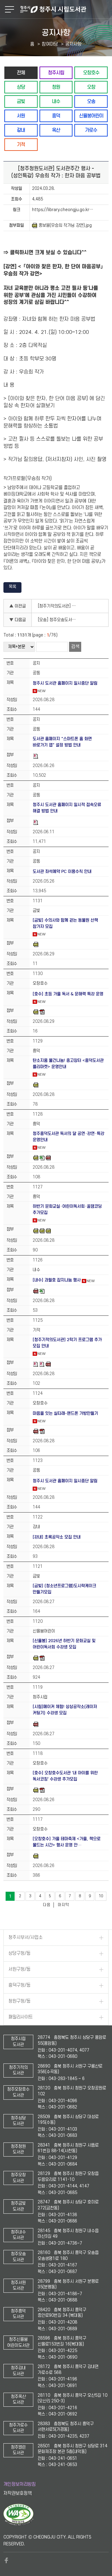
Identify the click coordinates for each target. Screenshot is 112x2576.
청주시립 (56, 73)
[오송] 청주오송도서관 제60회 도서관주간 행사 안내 (59, 620)
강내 (21, 130)
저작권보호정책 (18, 2493)
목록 (12, 587)
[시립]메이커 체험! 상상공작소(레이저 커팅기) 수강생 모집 (65, 1710)
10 (101, 1896)
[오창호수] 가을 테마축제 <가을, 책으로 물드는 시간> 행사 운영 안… (67, 1842)
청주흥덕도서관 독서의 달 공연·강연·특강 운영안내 (68, 1137)
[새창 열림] (19, 2524)
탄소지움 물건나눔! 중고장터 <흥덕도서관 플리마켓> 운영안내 (68, 1064)
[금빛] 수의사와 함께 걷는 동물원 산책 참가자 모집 (65, 923)
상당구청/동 (19, 1953)
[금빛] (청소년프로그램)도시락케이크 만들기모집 (64, 1589)
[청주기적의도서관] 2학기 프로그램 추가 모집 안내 (67, 1343)
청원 (56, 87)
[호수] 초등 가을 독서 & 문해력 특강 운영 (68, 994)
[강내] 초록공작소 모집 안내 (57, 1537)
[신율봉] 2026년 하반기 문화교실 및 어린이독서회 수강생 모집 (64, 1644)
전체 (21, 73)
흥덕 (56, 116)
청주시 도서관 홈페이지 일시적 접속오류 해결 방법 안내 (67, 808)
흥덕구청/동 (19, 1985)
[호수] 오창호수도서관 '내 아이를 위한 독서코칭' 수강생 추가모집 (65, 1776)
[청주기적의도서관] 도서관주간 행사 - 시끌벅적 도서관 (59, 606)
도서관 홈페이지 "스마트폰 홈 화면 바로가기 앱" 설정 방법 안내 (62, 742)
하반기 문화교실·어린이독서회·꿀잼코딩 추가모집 (67, 1209)
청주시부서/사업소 (26, 1937)
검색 (75, 647)
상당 (21, 87)
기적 (21, 144)
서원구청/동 (19, 1969)
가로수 (91, 130)
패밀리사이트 (21, 2017)
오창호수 (91, 73)
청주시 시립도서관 (65, 9)
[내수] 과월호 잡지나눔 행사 (57, 1280)
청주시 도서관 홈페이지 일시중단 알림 (65, 683)
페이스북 (7, 2560)
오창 (91, 87)
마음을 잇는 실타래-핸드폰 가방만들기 (65, 1413)
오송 (91, 101)
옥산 (56, 130)
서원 (21, 116)
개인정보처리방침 (20, 2484)
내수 (56, 101)
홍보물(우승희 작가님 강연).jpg (65, 225)
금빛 (21, 101)
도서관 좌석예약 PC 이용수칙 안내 (62, 872)
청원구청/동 (19, 2001)
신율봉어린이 (91, 116)
